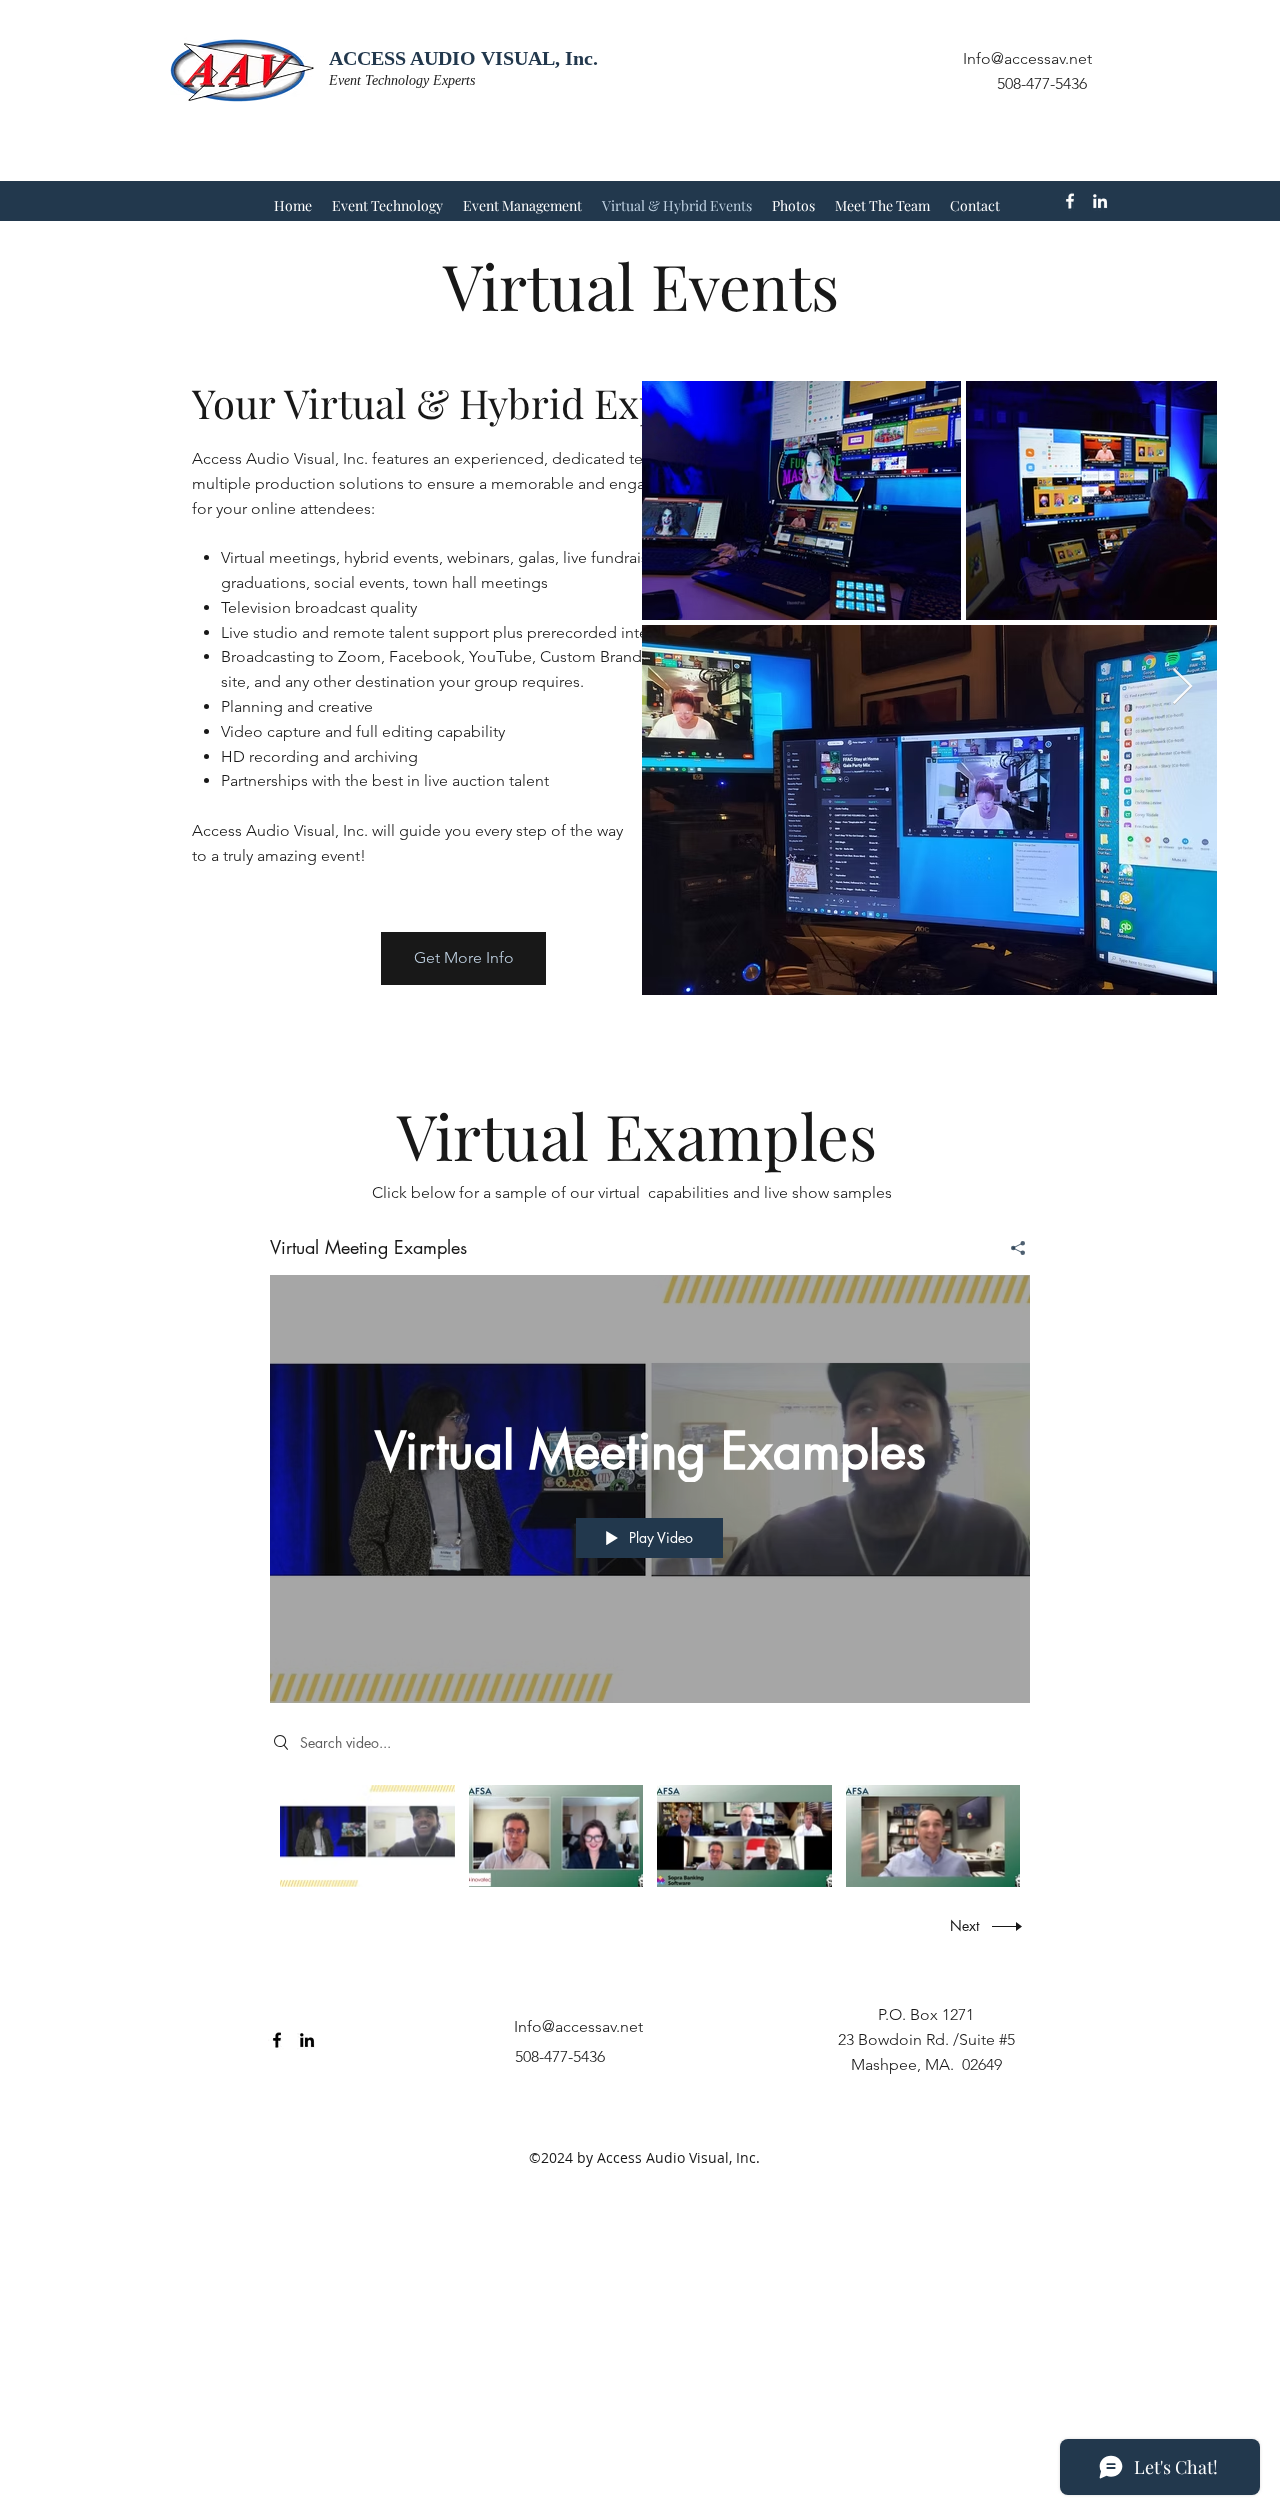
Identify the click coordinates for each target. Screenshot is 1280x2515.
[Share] (1010, 1248)
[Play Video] (367, 1835)
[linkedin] (1100, 201)
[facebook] (1070, 201)
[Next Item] (1182, 687)
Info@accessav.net (1027, 58)
